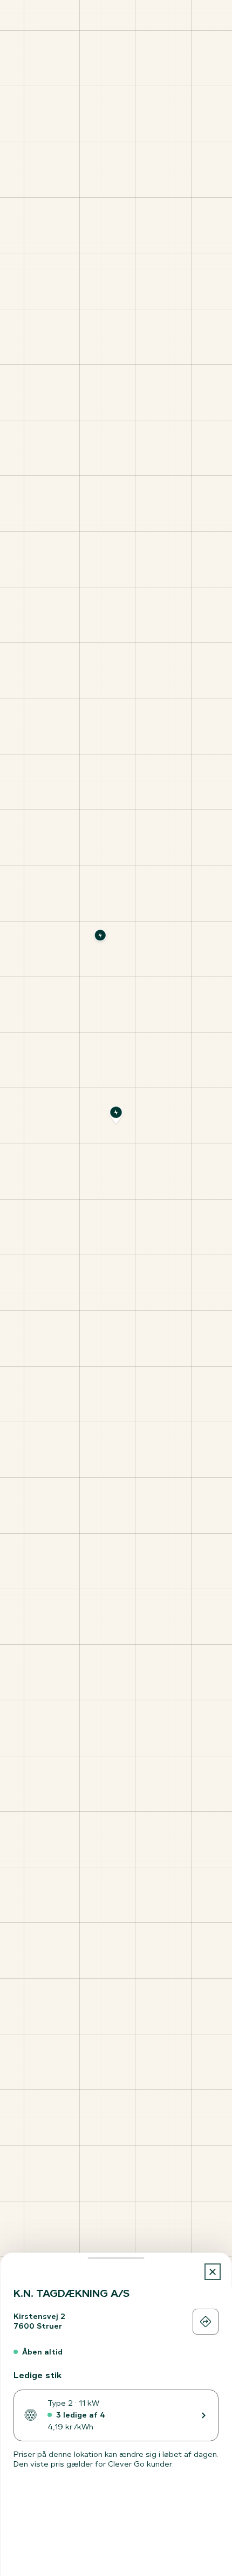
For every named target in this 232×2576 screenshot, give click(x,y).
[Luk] (213, 2272)
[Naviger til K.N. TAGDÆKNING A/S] (206, 2322)
